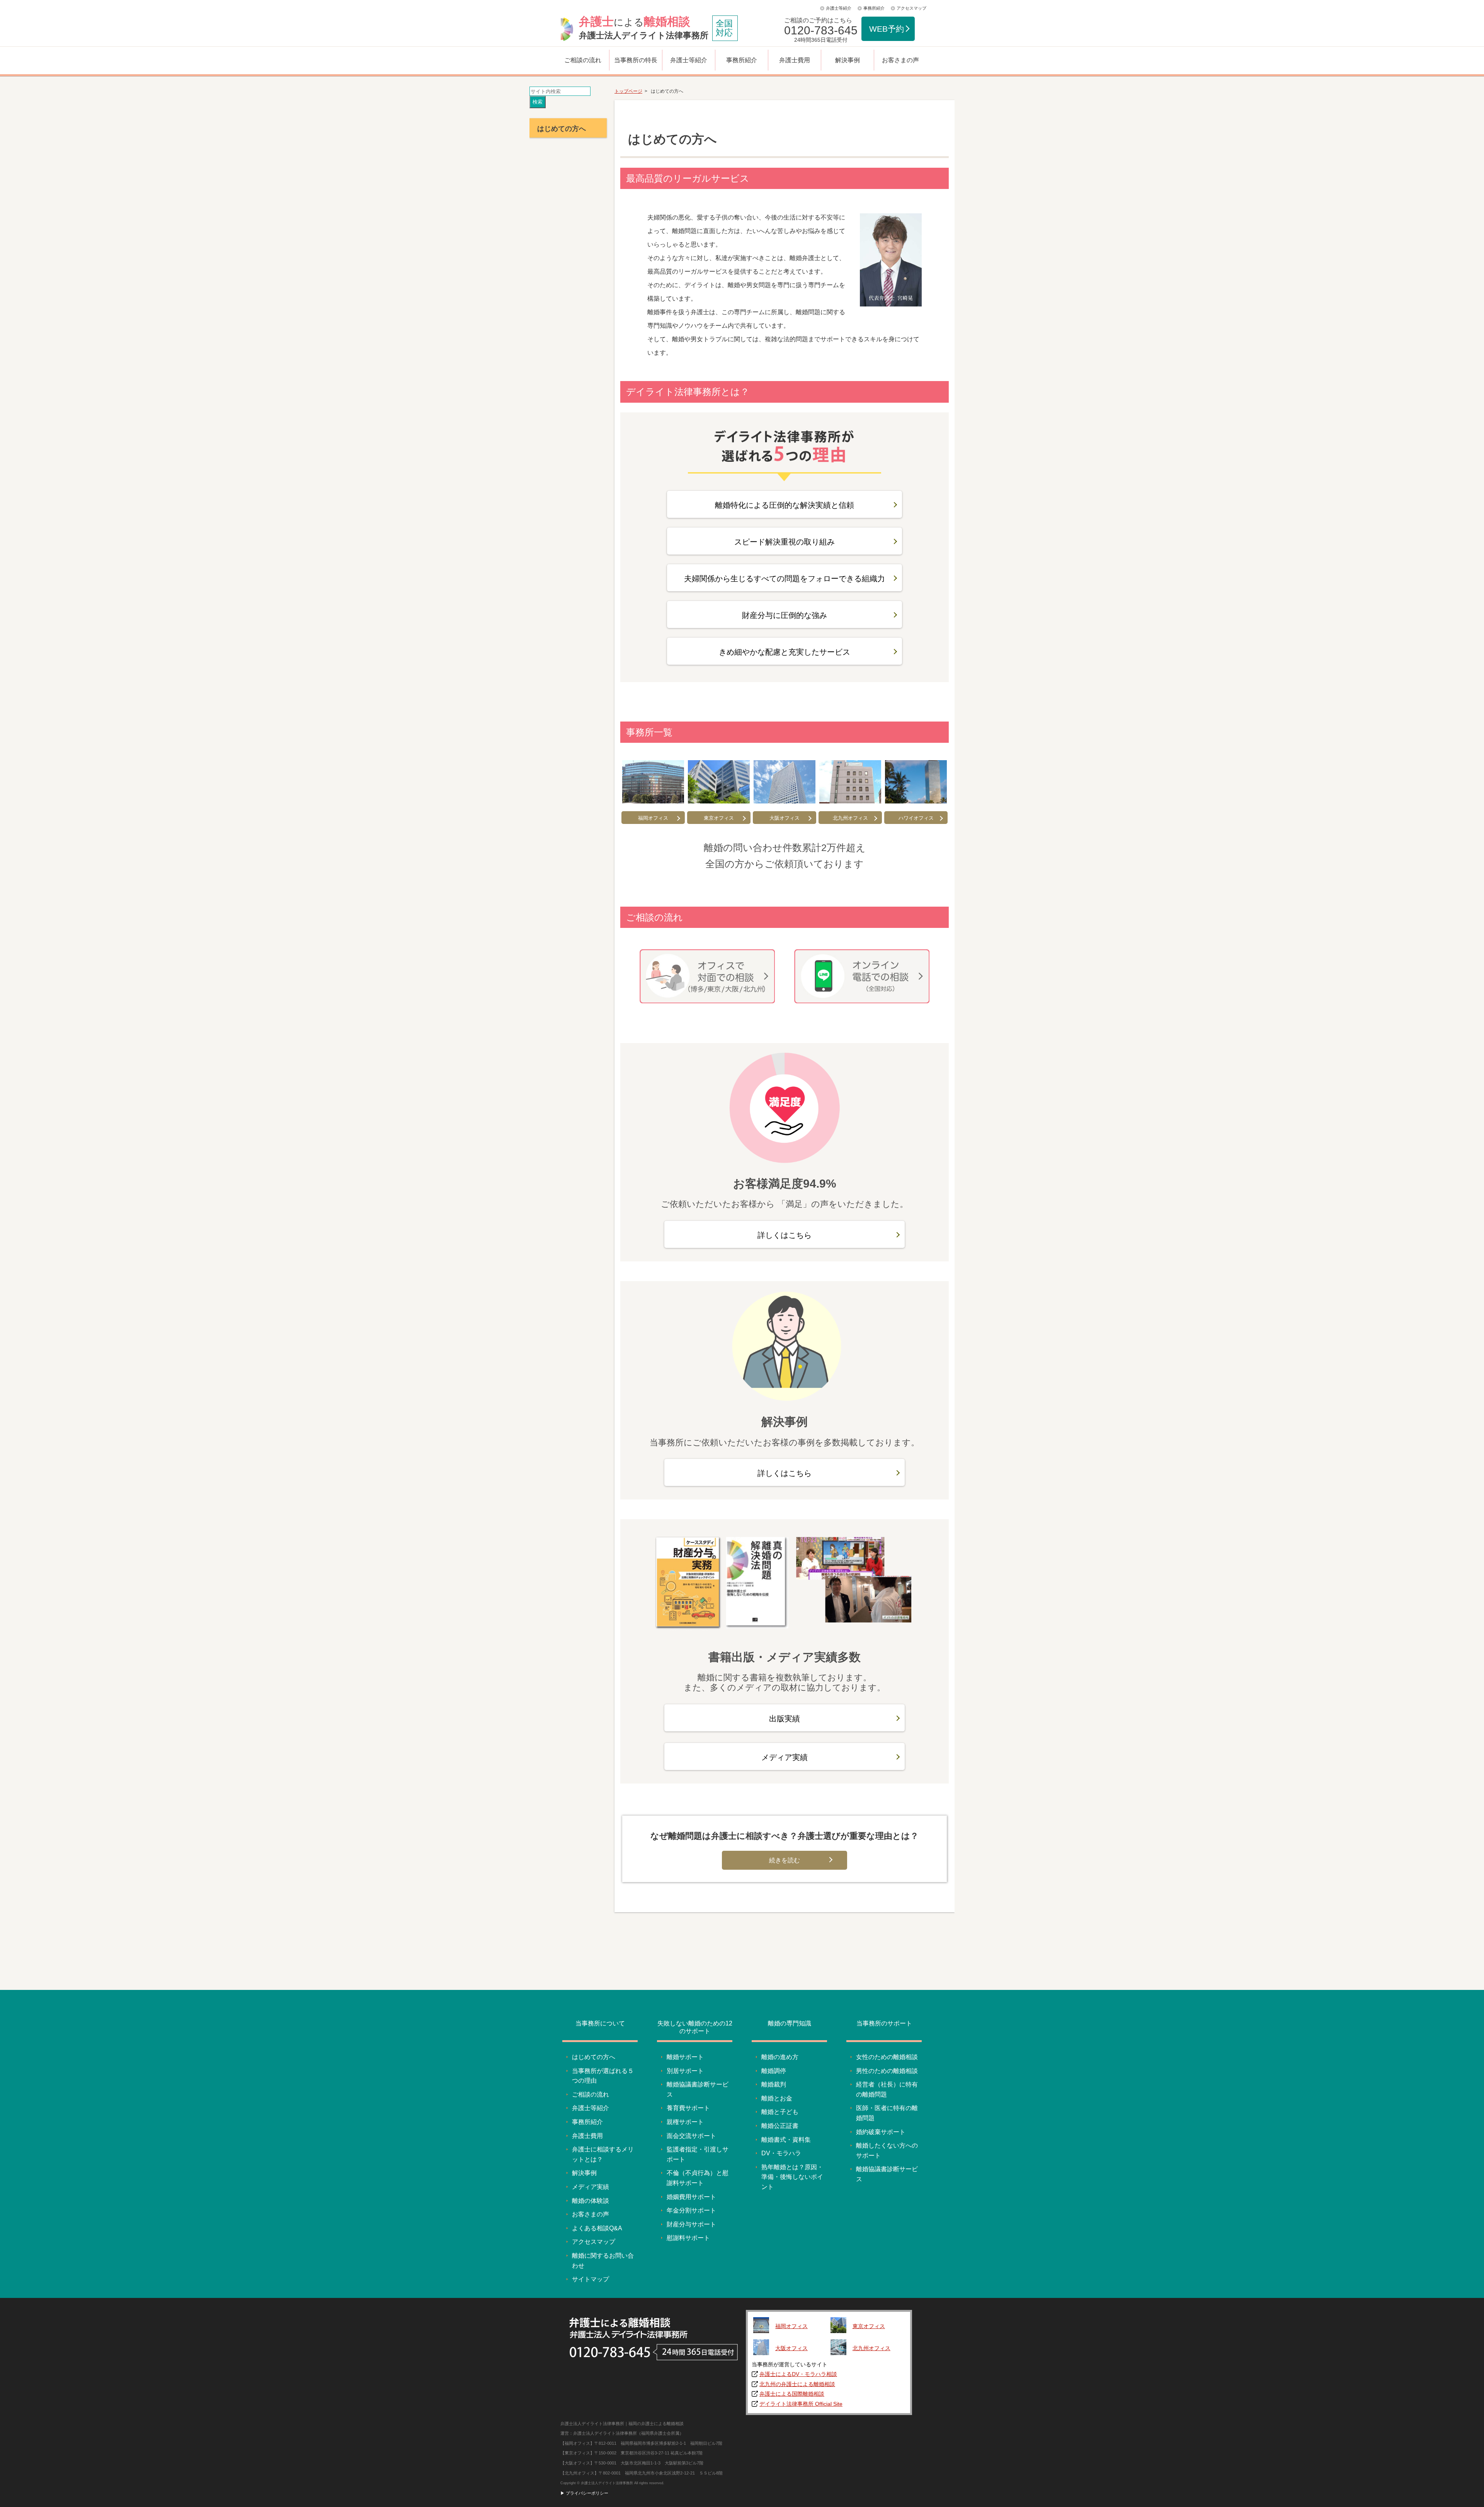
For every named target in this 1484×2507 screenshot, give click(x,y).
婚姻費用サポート (691, 2197)
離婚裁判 (774, 2084)
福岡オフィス (653, 818)
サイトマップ (591, 2279)
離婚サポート (685, 2057)
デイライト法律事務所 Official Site (801, 2404)
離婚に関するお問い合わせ (603, 2261)
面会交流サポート (691, 2136)
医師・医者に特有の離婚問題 (887, 2113)
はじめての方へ (594, 2057)
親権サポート (685, 2122)
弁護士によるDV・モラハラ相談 (798, 2374)
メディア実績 (785, 1757)
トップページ (628, 91)
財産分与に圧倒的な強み (785, 615)
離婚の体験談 (591, 2201)
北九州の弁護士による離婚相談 (797, 2384)
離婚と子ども (780, 2112)
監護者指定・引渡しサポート (698, 2154)
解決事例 (848, 60)
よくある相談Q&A (597, 2228)
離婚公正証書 (780, 2126)
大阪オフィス (785, 818)
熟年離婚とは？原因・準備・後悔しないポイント (792, 2177)
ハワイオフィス (916, 818)
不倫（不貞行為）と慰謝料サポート (698, 2178)
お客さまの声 (900, 60)
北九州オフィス (850, 818)
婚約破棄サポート (881, 2132)
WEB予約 (887, 29)
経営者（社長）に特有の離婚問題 (887, 2089)
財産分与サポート (691, 2224)
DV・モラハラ (781, 2153)
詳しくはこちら (785, 1235)
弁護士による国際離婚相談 (792, 2394)
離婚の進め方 (780, 2057)
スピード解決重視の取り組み (785, 542)
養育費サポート (688, 2108)
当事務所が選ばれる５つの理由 (603, 2076)
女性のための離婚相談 (887, 2057)
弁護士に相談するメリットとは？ (603, 2154)
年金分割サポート (691, 2210)
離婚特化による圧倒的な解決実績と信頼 (785, 505)
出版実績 (785, 1719)
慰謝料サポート (688, 2238)
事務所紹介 (874, 8)
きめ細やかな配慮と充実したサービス (785, 652)
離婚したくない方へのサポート (887, 2150)
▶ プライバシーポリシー (584, 2493)
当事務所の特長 (636, 60)
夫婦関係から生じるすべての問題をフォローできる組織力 (785, 579)
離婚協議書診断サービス (698, 2089)
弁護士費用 (795, 60)
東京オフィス (719, 818)
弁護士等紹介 (839, 8)
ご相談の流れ (583, 60)
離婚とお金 (777, 2098)
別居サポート (685, 2071)
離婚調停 (774, 2071)
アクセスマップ (911, 8)
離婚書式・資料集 (786, 2140)
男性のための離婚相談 (887, 2071)
